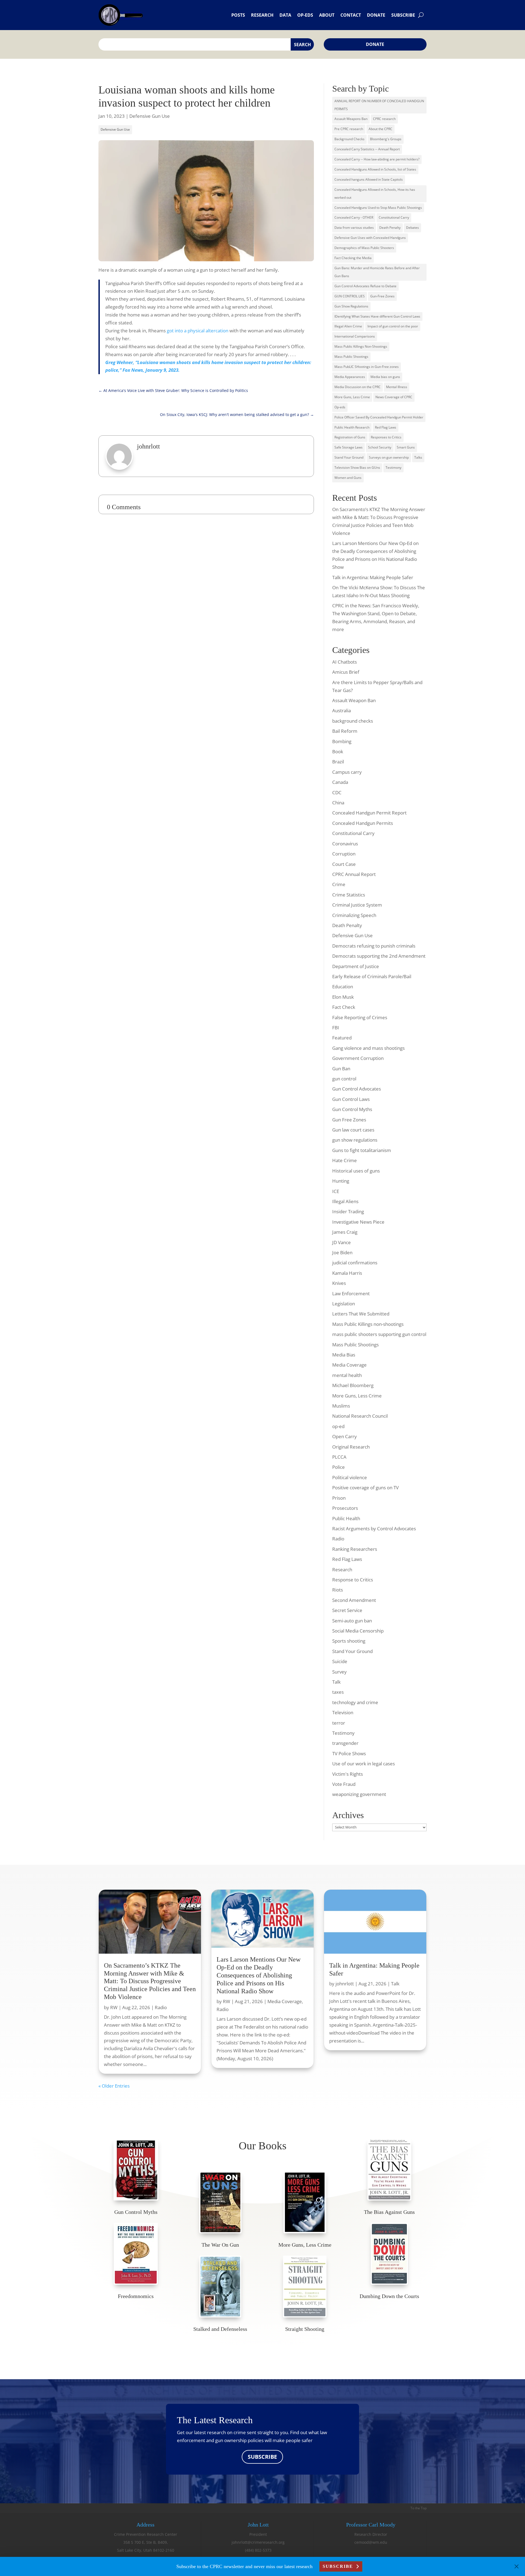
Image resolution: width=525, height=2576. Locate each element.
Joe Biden (342, 1252)
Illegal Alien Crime (348, 326)
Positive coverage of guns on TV (365, 1488)
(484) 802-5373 (258, 2550)
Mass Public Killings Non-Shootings (361, 346)
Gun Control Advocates (357, 1089)
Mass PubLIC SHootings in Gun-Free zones (367, 367)
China (338, 803)
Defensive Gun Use (150, 116)
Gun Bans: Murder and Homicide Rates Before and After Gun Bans (377, 272)
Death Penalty (390, 228)
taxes (338, 1692)
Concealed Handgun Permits (363, 823)
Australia (342, 710)
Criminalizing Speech (354, 915)
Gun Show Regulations (351, 306)
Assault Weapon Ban (354, 700)
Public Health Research (352, 427)
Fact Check (344, 1007)
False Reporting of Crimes (360, 1017)
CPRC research (384, 119)
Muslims (341, 1406)
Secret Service (347, 1610)
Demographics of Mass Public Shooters (364, 248)
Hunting (341, 1181)
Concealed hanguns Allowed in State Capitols (369, 179)
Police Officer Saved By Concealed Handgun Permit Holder (379, 417)
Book (338, 751)
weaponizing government (359, 1794)
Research (262, 15)
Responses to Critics (386, 437)
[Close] (517, 2566)
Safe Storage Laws (348, 447)
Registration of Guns (350, 437)
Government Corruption (358, 1058)
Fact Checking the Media (353, 258)
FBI (336, 1028)
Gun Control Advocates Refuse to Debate (365, 286)
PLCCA (339, 1457)
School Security (380, 447)
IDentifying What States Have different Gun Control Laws (377, 316)
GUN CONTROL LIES (350, 296)
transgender (345, 1743)
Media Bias (344, 1355)
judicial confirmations (355, 1263)
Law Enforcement (351, 1293)
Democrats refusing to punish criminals (374, 946)
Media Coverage (349, 1365)
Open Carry (345, 1436)
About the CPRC (380, 129)
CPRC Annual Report (354, 874)
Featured (342, 1038)
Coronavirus (345, 844)
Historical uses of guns (356, 1171)
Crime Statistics (349, 895)
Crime (339, 884)
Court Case (344, 864)
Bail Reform (345, 731)
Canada (340, 782)
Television (343, 1712)
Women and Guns (348, 478)
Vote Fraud (344, 1784)
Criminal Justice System (357, 905)
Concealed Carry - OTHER (354, 217)
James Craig (345, 1232)
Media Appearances (350, 377)
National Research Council (360, 1416)
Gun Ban (341, 1069)
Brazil (338, 762)
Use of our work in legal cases (364, 1764)
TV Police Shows (349, 1753)
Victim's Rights (348, 1774)
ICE (336, 1191)
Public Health (346, 1518)
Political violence (350, 1477)
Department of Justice (356, 966)
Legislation (344, 1304)
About (327, 15)
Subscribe (403, 15)
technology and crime (355, 1702)
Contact (351, 15)
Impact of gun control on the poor (393, 326)
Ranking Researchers (355, 1549)
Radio (338, 1539)
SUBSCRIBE (262, 2457)
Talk (336, 1682)
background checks (353, 721)
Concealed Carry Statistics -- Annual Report (367, 149)
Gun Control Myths (352, 1109)
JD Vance (342, 1242)
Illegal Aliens (345, 1201)
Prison (339, 1498)
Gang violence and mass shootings (368, 1048)
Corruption (344, 854)
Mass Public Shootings (351, 357)
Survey (339, 1672)
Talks (418, 457)
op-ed (338, 1426)
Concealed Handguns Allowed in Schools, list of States (375, 169)
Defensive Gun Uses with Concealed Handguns (370, 238)
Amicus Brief (346, 672)
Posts (238, 15)
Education (343, 987)
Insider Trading (348, 1211)
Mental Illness (397, 387)
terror (339, 1723)
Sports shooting (349, 1641)
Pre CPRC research (349, 129)
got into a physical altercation (198, 331)
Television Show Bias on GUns (357, 468)
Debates (412, 228)
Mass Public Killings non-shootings (368, 1324)
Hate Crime (345, 1160)
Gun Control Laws (351, 1099)
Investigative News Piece (358, 1222)
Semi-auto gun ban (352, 1621)
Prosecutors (345, 1508)
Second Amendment (354, 1600)
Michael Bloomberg (353, 1385)
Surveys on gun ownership (389, 457)
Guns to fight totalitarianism (362, 1150)
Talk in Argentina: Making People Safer (373, 577)
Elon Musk (343, 997)
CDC (337, 792)
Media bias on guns (385, 377)
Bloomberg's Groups (386, 139)
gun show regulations (355, 1140)
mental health (347, 1375)
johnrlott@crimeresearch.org (258, 2542)
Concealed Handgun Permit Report (369, 813)
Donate (376, 15)
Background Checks (349, 139)
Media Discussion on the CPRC (358, 387)
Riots (338, 1590)
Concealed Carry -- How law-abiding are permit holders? (377, 159)
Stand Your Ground (349, 457)
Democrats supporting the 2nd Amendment (379, 956)
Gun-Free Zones (382, 296)
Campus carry (347, 772)
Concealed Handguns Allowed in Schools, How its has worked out (375, 194)
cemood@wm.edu (371, 2542)
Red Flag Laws (386, 427)
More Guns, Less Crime (352, 397)
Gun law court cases (353, 1130)
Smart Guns (406, 447)
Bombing (342, 741)
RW (114, 2007)
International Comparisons (355, 336)
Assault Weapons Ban (351, 119)
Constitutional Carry (394, 217)
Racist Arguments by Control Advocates (374, 1529)
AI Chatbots (345, 662)
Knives (339, 1283)
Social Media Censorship (358, 1631)
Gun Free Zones (349, 1120)
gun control (344, 1079)
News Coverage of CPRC (394, 397)
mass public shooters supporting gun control (379, 1334)
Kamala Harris (347, 1273)
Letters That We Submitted (361, 1314)
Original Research (351, 1447)
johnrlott (345, 1984)
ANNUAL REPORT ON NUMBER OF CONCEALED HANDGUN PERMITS (379, 105)
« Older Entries (114, 2086)
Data (285, 15)
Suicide (340, 1661)
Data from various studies (354, 228)
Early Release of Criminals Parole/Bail (372, 976)
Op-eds (305, 15)
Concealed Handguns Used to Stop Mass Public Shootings (378, 208)
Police (339, 1467)
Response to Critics (353, 1580)
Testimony (393, 468)
